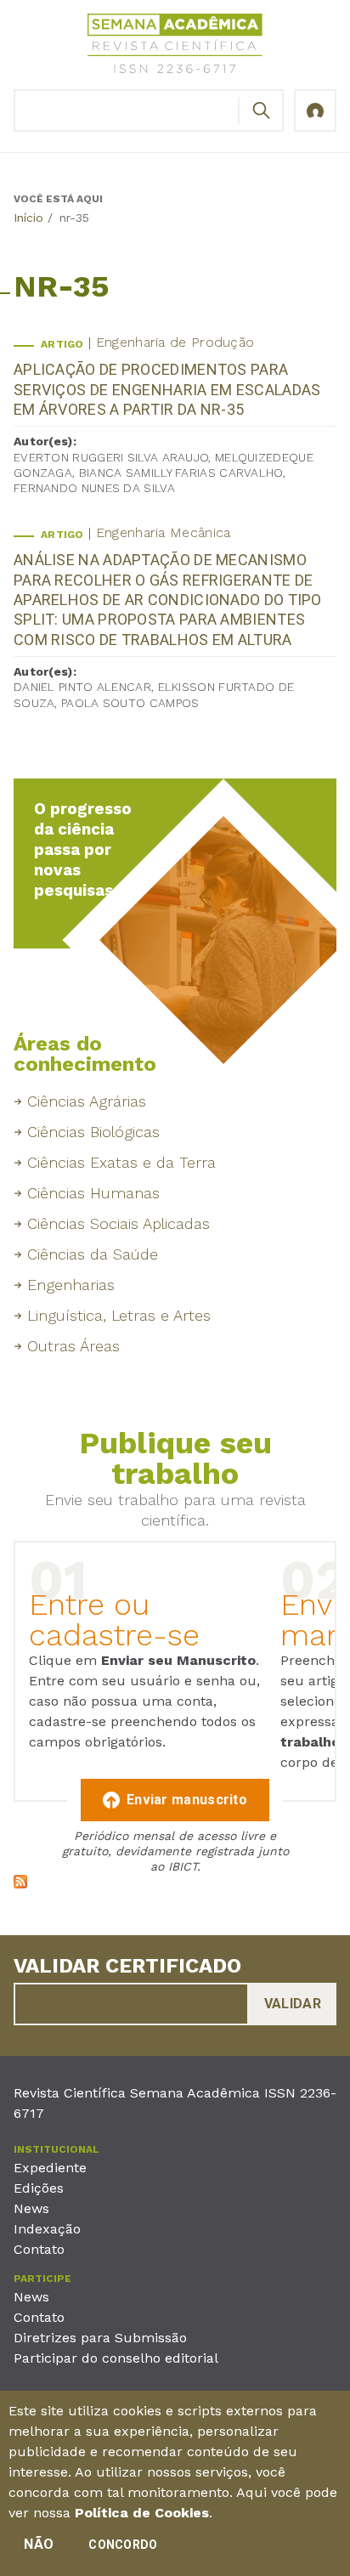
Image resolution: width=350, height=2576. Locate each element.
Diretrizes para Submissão (100, 2338)
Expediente (50, 2168)
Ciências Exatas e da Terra (121, 1162)
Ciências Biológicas (93, 1132)
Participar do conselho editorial (116, 2358)
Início (28, 218)
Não (39, 2544)
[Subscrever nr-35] (20, 1884)
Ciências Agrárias (87, 1101)
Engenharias (71, 1285)
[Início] (175, 46)
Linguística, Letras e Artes (119, 1315)
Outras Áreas (73, 1346)
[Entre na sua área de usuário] (315, 110)
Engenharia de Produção (175, 342)
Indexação (47, 2229)
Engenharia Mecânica (164, 532)
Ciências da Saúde (93, 1254)
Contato (39, 2249)
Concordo (123, 2545)
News (31, 2208)
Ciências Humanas (93, 1193)
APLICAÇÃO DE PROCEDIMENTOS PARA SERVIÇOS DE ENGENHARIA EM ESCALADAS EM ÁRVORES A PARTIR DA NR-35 (167, 389)
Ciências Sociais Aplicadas (119, 1223)
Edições (39, 2188)
